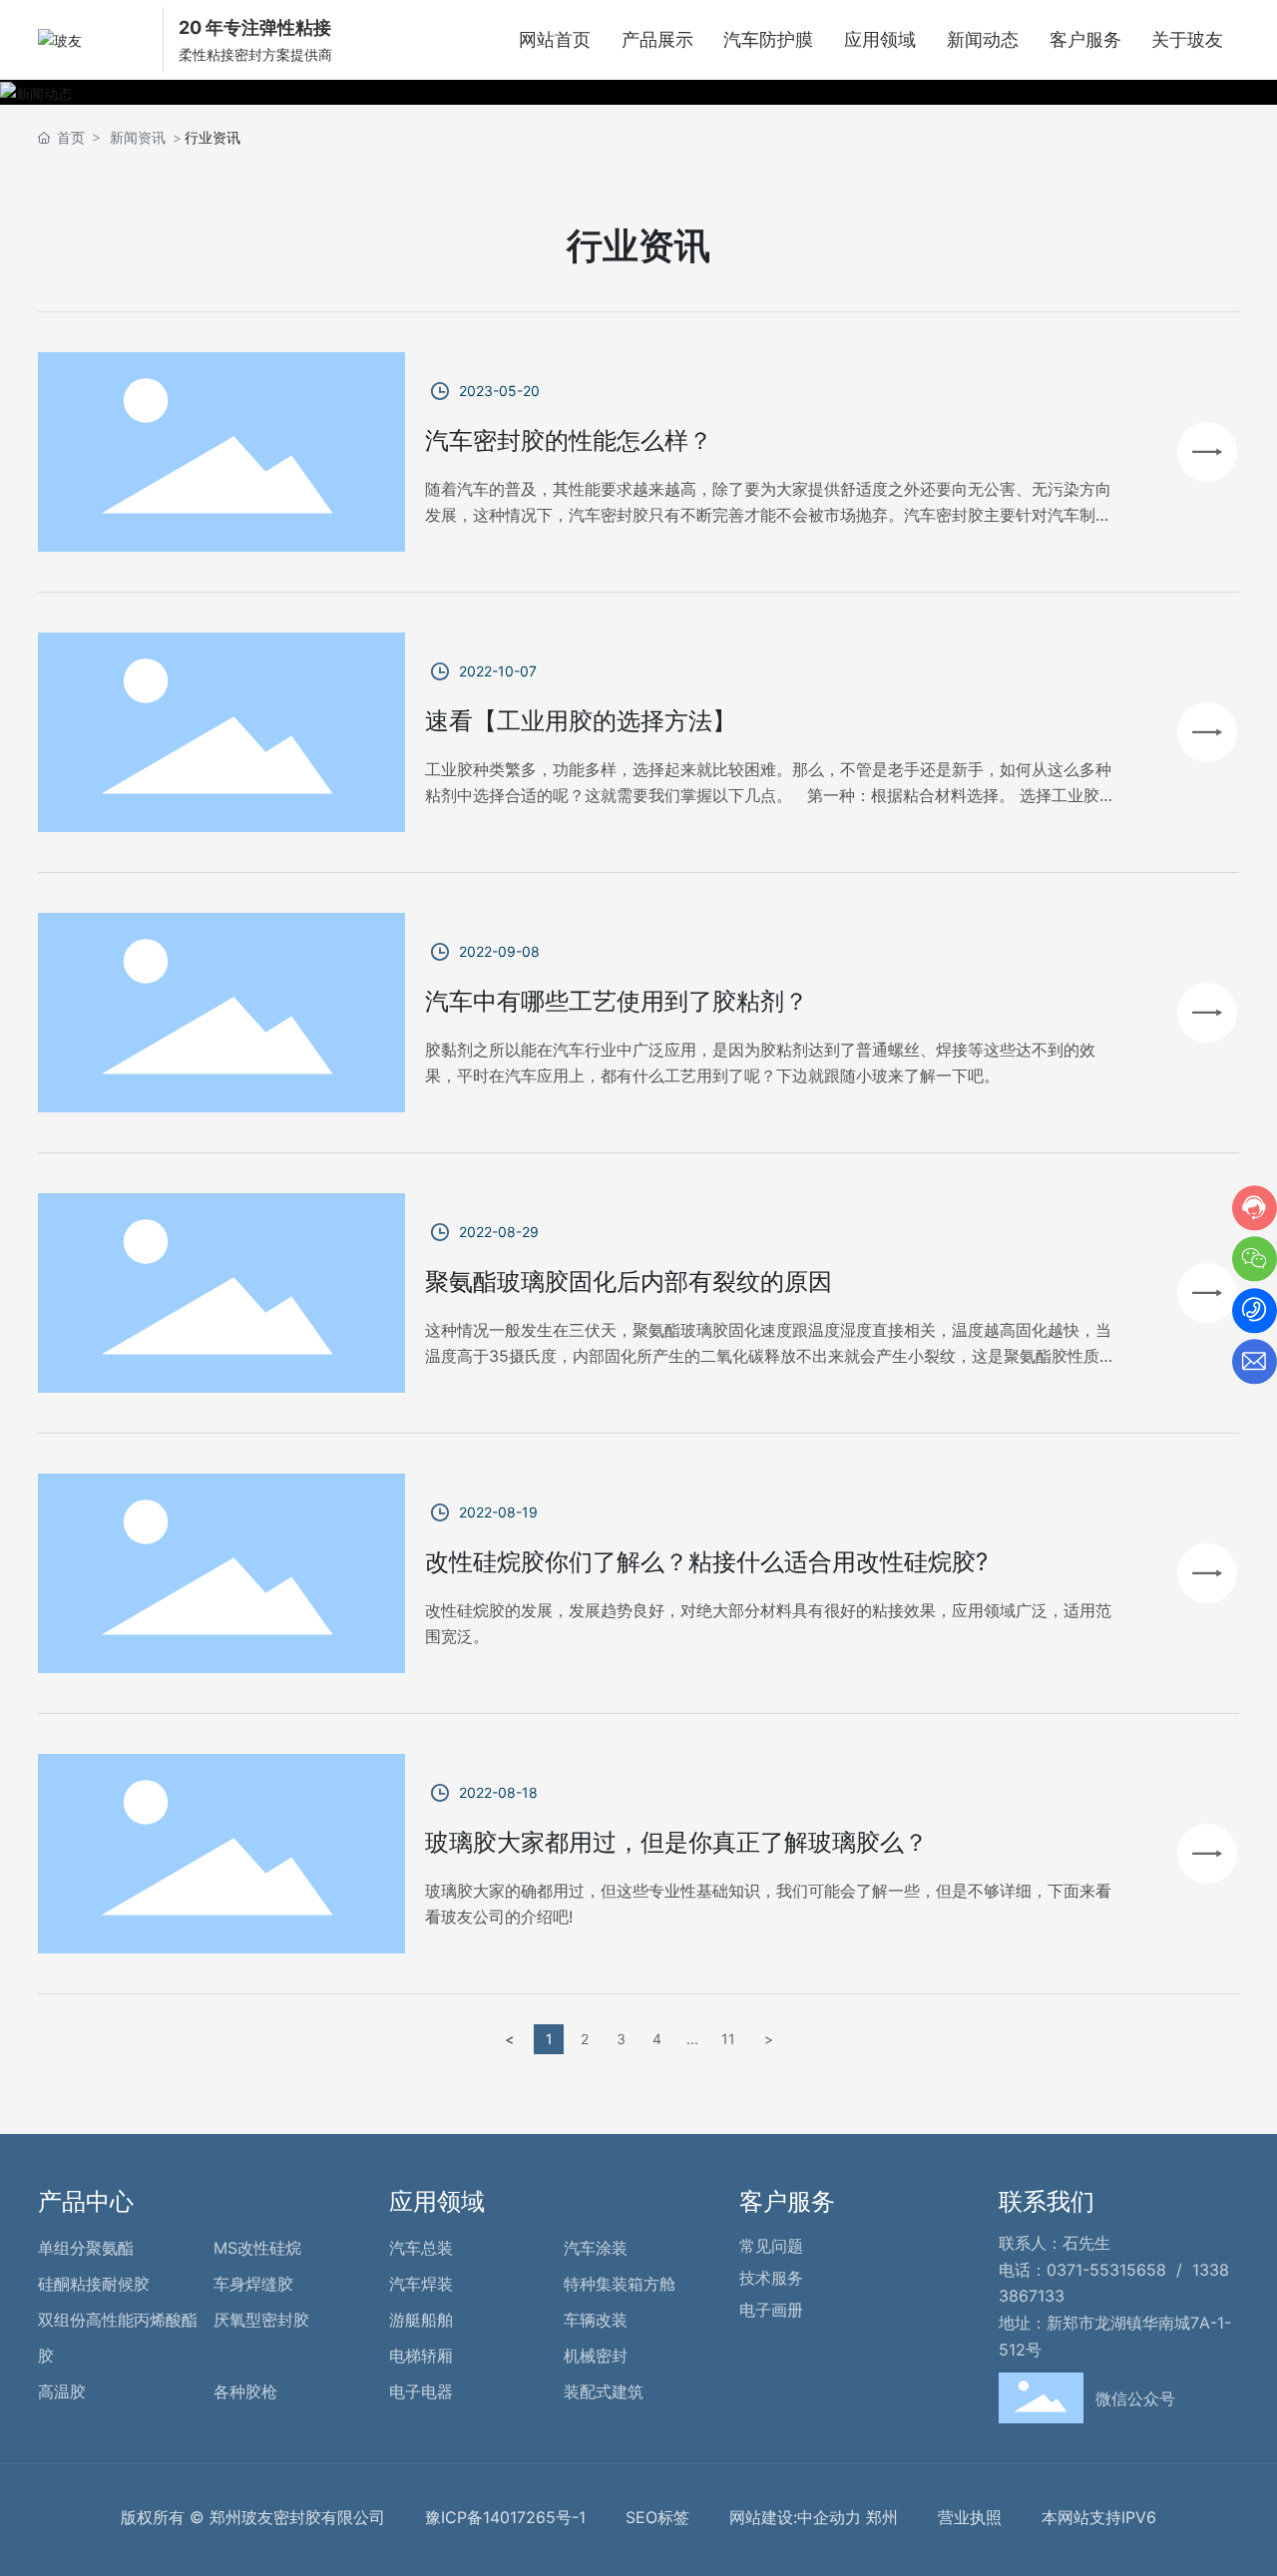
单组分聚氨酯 (86, 2248)
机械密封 (596, 2356)
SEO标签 (657, 2517)
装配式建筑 (604, 2391)
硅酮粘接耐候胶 (94, 2284)
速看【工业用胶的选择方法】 (581, 721)
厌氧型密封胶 (261, 2320)
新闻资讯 (138, 137)
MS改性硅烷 (257, 2248)
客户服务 (787, 2201)
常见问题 (771, 2246)
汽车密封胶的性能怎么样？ (569, 440)
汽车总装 (421, 2248)
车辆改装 (596, 2320)
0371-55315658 (1106, 2270)
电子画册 (771, 2310)
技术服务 (771, 2278)
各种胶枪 (245, 2391)
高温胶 (62, 2391)
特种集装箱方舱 (620, 2284)
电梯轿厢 (421, 2356)
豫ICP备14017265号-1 (505, 2517)
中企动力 (829, 2517)
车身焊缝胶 (253, 2284)
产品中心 (86, 2201)
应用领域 (437, 2201)
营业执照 (970, 2517)
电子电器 (421, 2391)
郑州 (882, 2517)
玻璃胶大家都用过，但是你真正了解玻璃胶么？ (676, 1842)
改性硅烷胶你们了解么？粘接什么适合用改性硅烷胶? (706, 1562)
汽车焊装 (421, 2284)
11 (728, 2039)
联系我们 (1047, 2201)
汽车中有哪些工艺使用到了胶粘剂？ (617, 1001)
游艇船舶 (421, 2320)
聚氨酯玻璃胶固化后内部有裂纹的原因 (629, 1282)
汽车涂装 (596, 2248)
